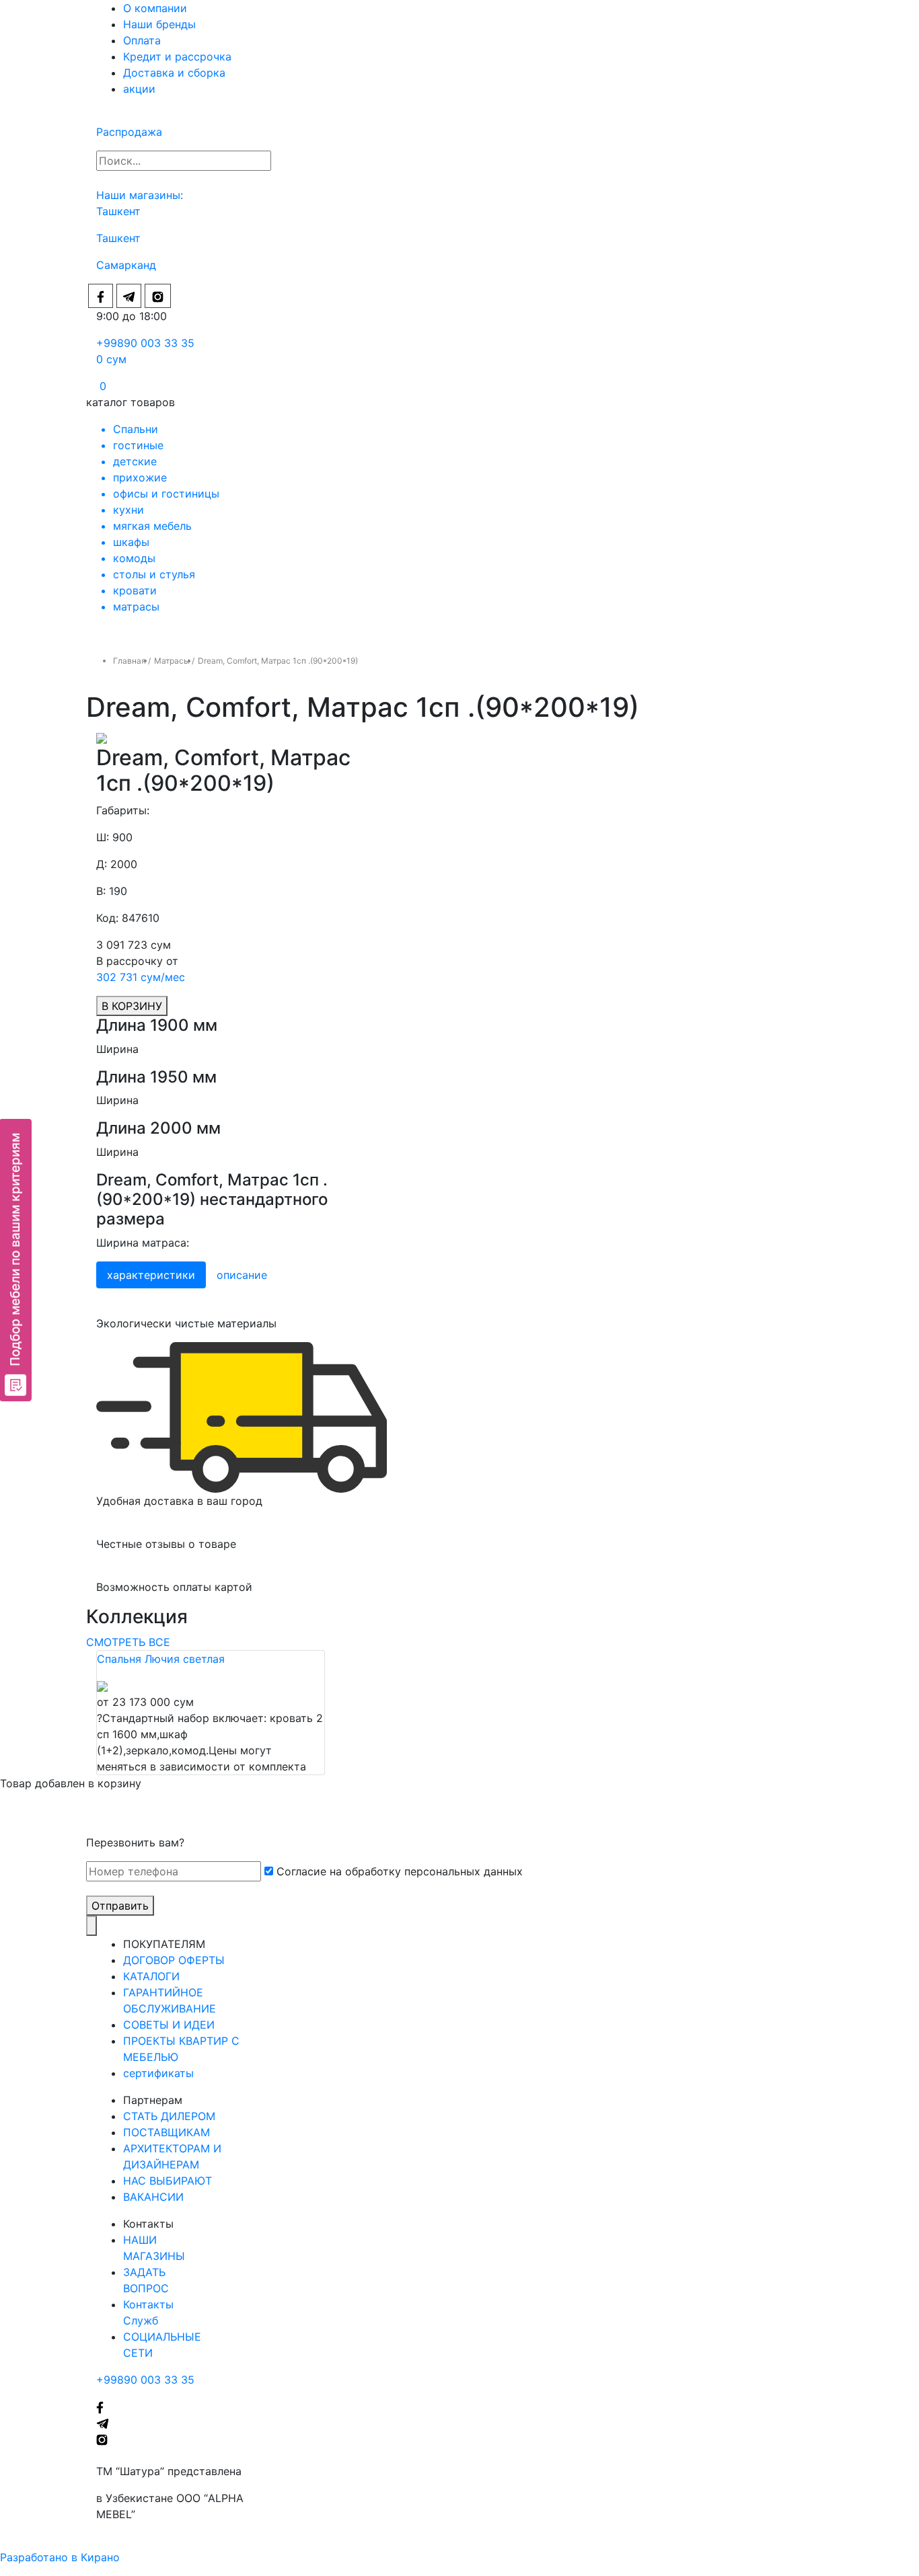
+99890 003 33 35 (145, 343)
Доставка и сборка (174, 73)
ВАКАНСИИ (153, 2197)
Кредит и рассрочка (177, 56)
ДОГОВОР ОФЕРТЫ (174, 1960)
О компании (155, 8)
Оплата (142, 40)
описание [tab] (242, 1275)
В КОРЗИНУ (132, 1006)
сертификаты (158, 2073)
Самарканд (126, 265)
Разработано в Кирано (60, 2557)
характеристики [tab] (151, 1275)
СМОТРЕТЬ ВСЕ (128, 1642)
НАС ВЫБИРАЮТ (168, 2181)
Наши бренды (159, 24)
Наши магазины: (140, 195)
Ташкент (120, 211)
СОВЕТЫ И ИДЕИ (169, 2025)
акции (139, 89)
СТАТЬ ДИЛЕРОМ (169, 2116)
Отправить (120, 1906)
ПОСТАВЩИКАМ (167, 2132)
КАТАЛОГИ (151, 1976)
